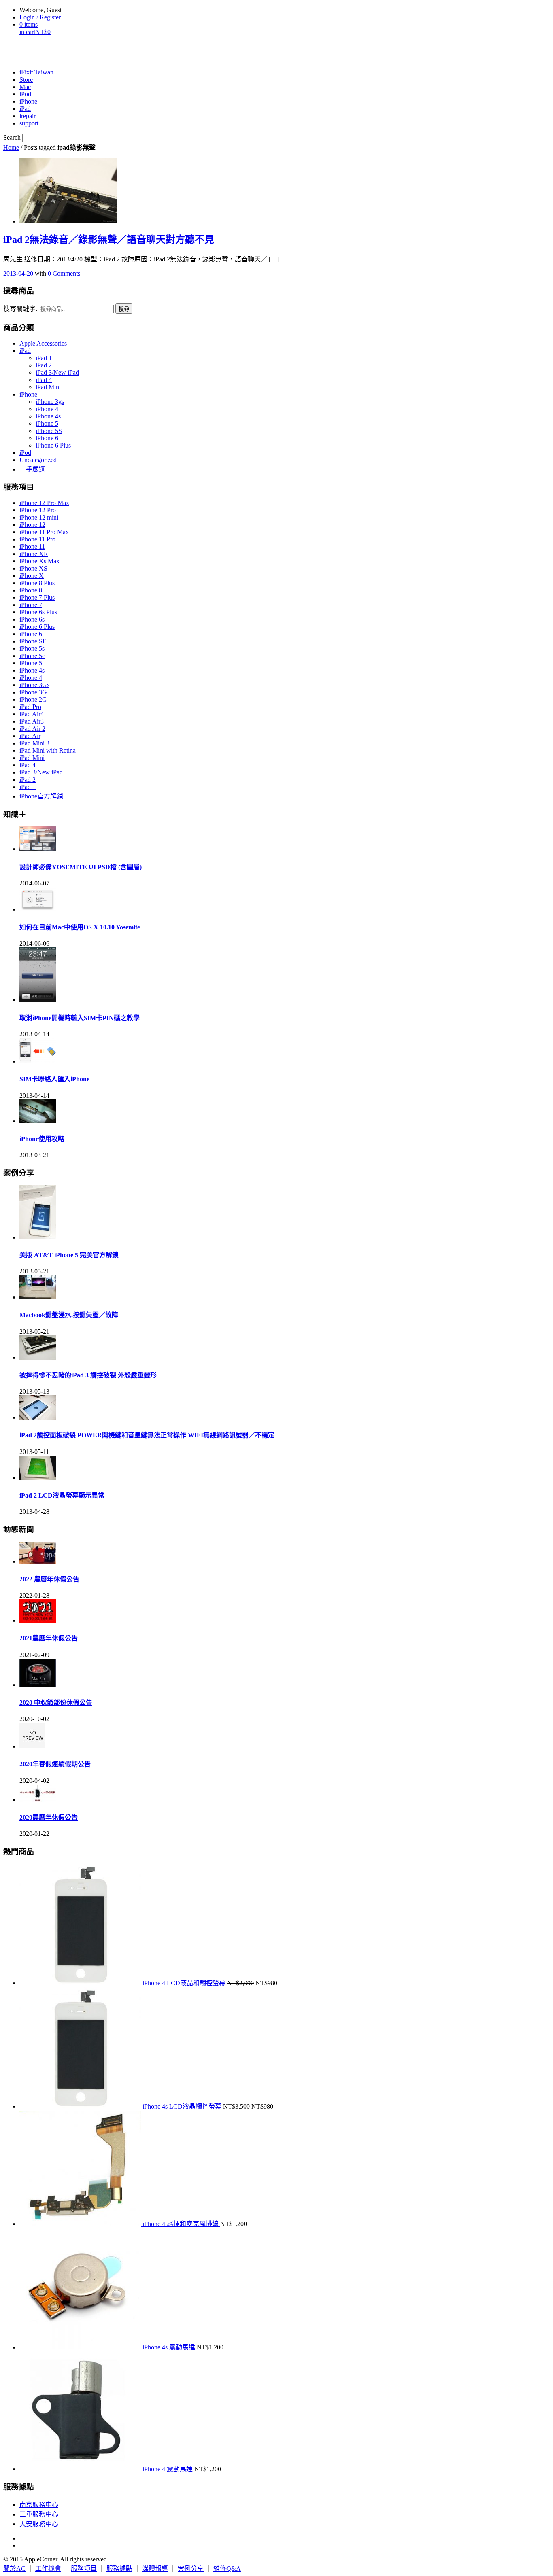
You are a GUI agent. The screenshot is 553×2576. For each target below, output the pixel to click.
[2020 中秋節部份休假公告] (38, 1685)
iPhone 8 (31, 590)
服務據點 (119, 2569)
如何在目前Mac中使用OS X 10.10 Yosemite (80, 927)
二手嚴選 (32, 469)
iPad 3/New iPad (57, 372)
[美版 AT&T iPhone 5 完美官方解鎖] (38, 1237)
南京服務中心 (39, 2505)
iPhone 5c (32, 656)
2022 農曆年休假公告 (49, 1579)
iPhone (28, 394)
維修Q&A (227, 2569)
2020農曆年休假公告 (49, 1817)
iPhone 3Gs (34, 685)
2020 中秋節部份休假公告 (56, 1703)
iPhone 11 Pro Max (44, 532)
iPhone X (32, 576)
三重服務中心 (39, 2514)
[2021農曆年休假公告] (38, 1620)
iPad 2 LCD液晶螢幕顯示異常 (62, 1495)
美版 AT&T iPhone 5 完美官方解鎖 (69, 1255)
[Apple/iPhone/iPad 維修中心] (45, 52)
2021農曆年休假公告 (49, 1638)
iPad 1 (44, 358)
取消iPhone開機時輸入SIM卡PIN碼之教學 (80, 1018)
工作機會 (48, 2569)
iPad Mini (48, 387)
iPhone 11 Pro (37, 539)
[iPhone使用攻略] (38, 1121)
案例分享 (191, 2569)
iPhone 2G (33, 699)
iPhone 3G (33, 692)
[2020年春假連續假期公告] (32, 1746)
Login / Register (40, 17)
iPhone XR (34, 554)
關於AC (14, 2569)
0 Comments (64, 273)
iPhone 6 (47, 438)
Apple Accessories (43, 343)
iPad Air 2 (32, 729)
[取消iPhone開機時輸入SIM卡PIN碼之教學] (38, 1000)
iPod (25, 453)
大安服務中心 (39, 2524)
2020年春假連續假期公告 (55, 1764)
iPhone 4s (48, 416)
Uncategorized (38, 460)
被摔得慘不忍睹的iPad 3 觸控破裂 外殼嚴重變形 (88, 1375)
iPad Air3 (32, 721)
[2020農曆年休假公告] (38, 1800)
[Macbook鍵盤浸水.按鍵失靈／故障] (38, 1297)
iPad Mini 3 (34, 743)
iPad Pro (30, 707)
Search (12, 137)
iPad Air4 (32, 714)
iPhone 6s (32, 619)
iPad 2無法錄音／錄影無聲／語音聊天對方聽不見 (109, 240)
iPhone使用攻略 (42, 1139)
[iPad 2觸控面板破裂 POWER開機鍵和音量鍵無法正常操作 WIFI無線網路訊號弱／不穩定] (38, 1417)
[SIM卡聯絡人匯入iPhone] (38, 1061)
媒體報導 (155, 2569)
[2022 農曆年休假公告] (38, 1561)
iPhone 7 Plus (37, 597)
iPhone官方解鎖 (41, 796)
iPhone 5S (49, 431)
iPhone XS (33, 568)
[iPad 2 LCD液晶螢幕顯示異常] (38, 1478)
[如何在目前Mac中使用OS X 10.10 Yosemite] (38, 909)
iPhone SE (33, 641)
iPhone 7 (31, 605)
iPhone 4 (47, 409)
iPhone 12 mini (39, 517)
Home (11, 147)
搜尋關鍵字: (20, 309)
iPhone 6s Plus (38, 612)
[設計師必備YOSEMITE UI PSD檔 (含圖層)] (38, 849)
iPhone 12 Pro (38, 510)
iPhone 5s (32, 648)
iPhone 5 (47, 423)
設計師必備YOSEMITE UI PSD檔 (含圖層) (81, 867)
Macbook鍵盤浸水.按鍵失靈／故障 (69, 1315)
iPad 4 (44, 380)
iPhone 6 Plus (53, 445)
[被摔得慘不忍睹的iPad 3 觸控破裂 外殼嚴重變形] (38, 1357)
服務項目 (84, 2569)
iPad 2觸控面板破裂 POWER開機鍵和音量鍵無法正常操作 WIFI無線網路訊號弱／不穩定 (147, 1435)
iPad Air (30, 736)
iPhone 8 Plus (37, 583)
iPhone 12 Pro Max (44, 503)
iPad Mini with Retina (48, 750)
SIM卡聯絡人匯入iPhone (54, 1079)
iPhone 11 (32, 546)
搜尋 (124, 309)
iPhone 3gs (50, 402)
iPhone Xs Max (39, 561)
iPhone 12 (32, 525)
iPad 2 (44, 365)
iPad (25, 351)
